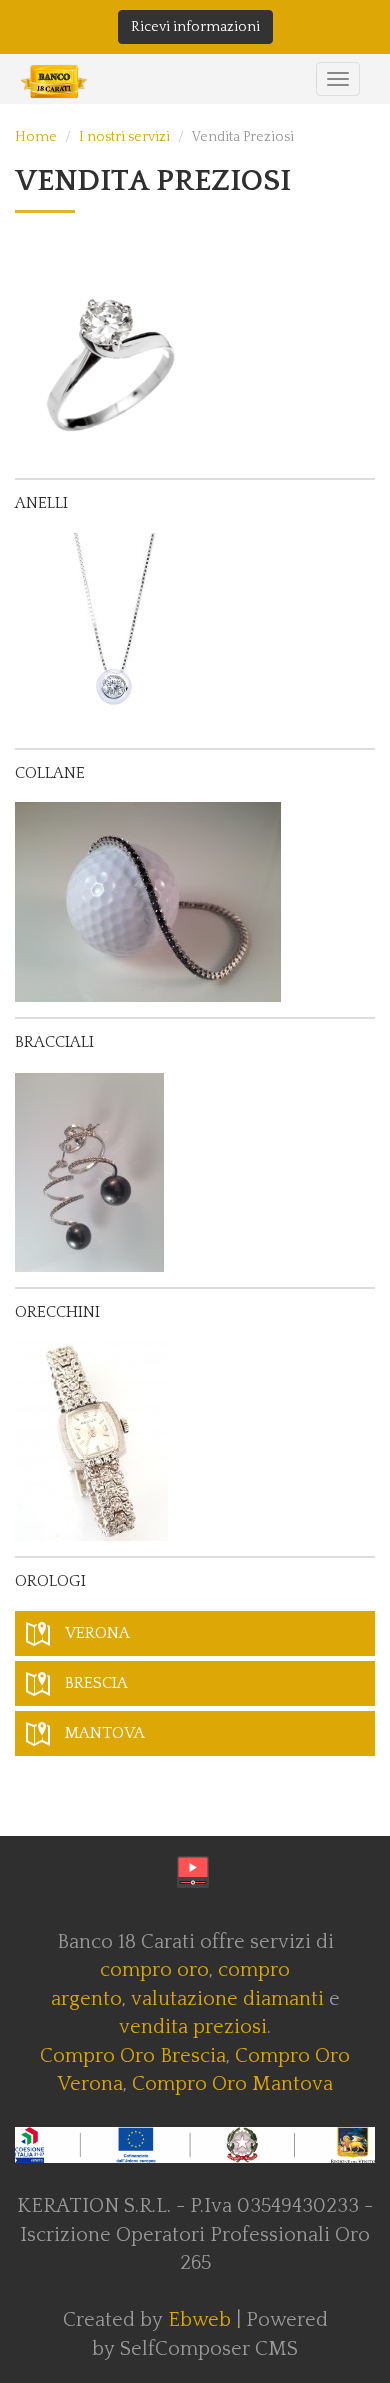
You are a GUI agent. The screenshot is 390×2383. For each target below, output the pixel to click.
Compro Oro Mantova (232, 2084)
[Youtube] (193, 1872)
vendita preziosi (193, 2027)
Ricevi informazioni (195, 27)
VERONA (97, 1633)
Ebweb (199, 2320)
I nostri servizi (124, 137)
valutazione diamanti (227, 1999)
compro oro (154, 1970)
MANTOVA (105, 1733)
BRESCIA (96, 1683)
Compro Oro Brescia (133, 2056)
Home (36, 137)
